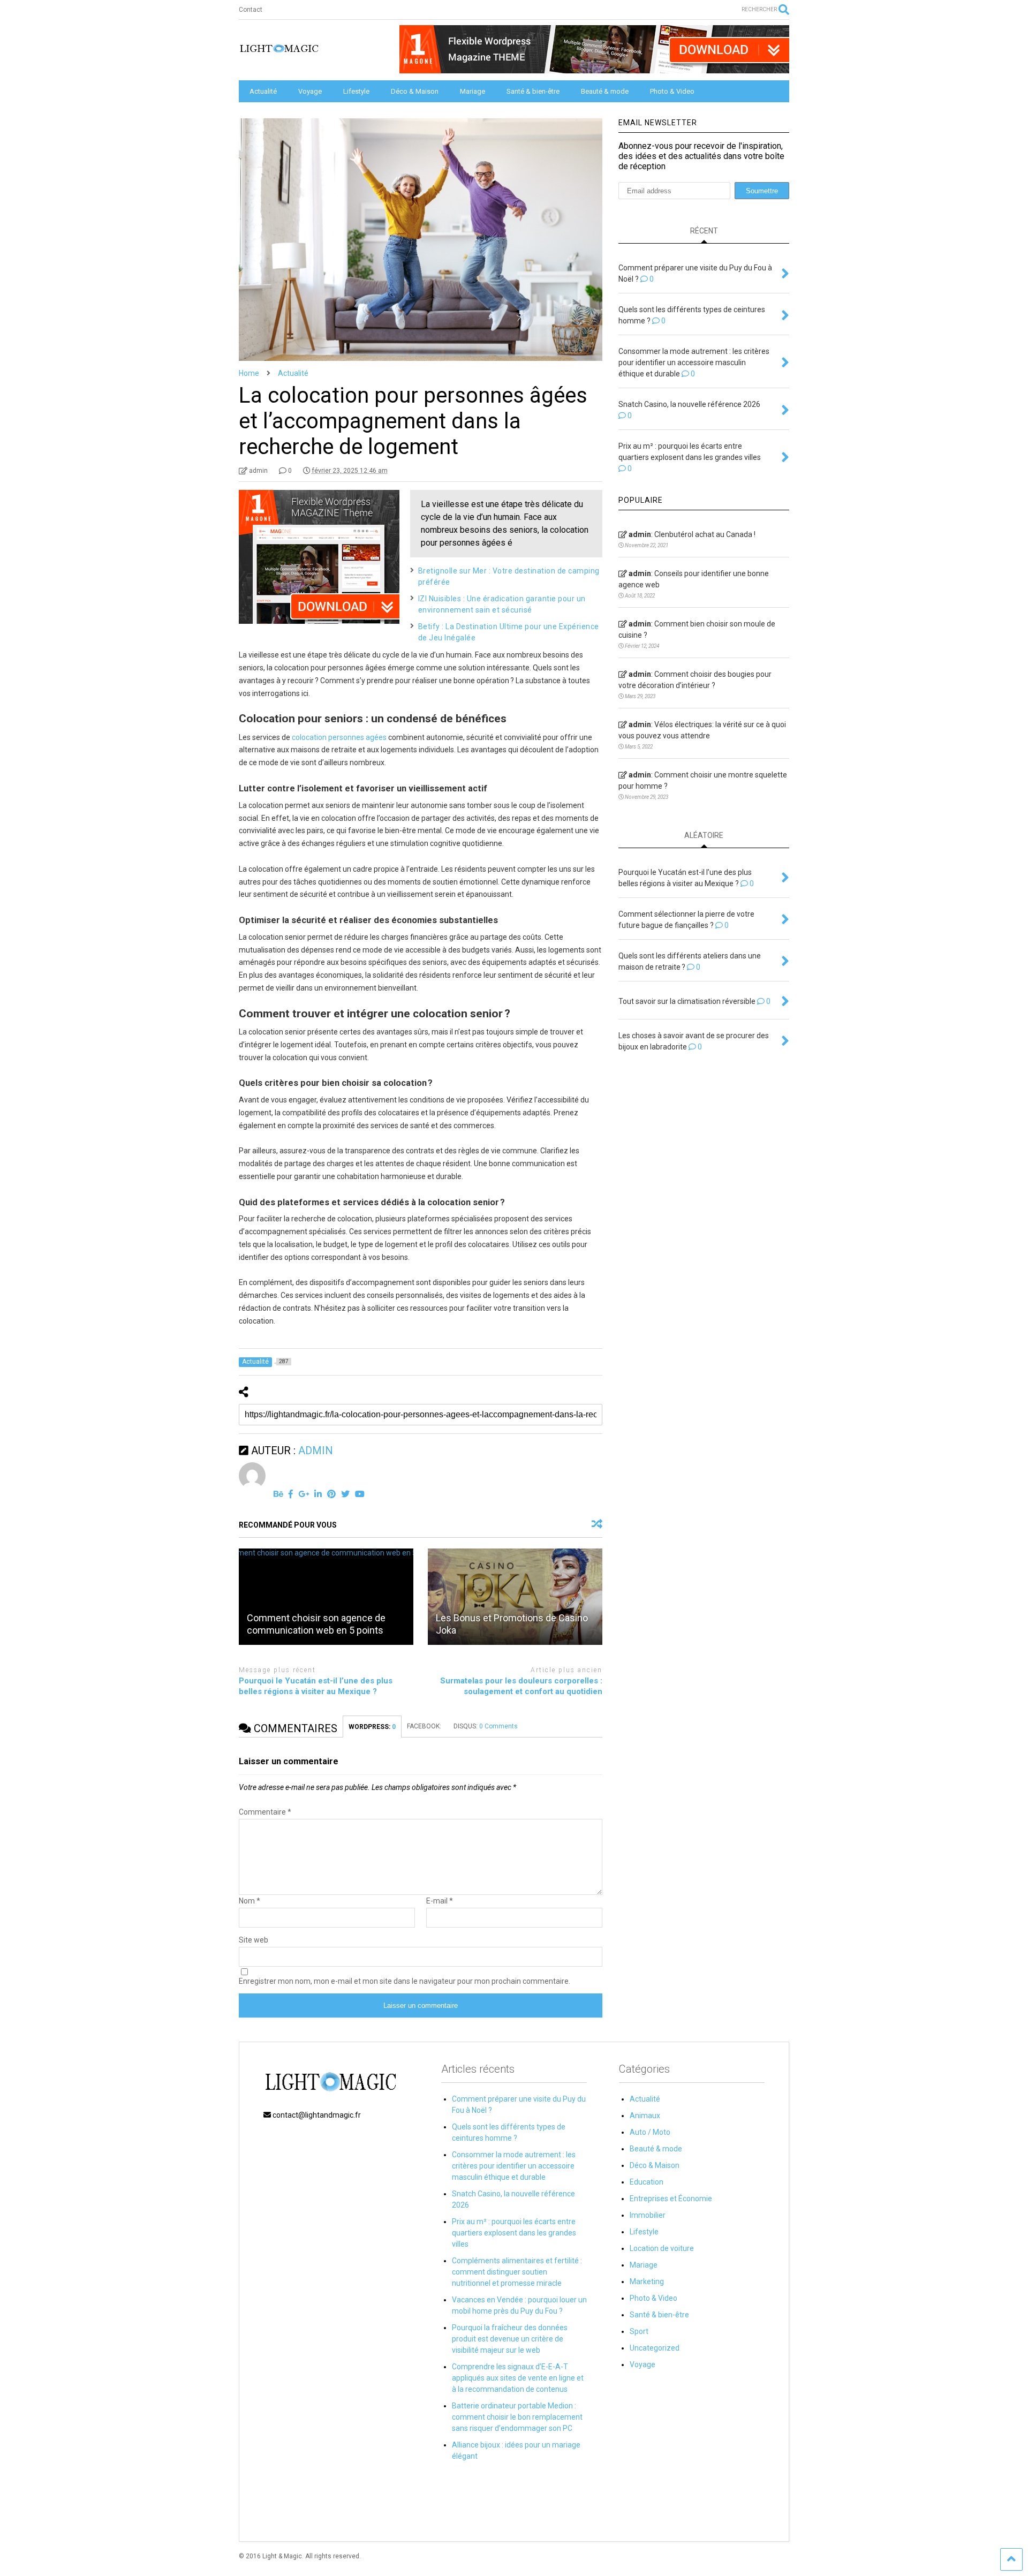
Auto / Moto (650, 2132)
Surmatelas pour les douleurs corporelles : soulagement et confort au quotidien (521, 1686)
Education (647, 2182)
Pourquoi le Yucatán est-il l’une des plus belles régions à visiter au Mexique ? (316, 1686)
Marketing (647, 2282)
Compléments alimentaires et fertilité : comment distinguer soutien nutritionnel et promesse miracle (517, 2272)
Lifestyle (356, 91)
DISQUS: (486, 1726)
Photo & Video (672, 91)
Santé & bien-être (533, 91)
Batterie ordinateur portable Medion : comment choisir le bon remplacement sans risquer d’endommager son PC (517, 2417)
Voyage (310, 91)
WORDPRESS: (372, 1727)
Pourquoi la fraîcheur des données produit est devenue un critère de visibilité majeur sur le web (510, 2339)
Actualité (263, 91)
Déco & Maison (415, 91)
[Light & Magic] (279, 52)
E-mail (440, 1901)
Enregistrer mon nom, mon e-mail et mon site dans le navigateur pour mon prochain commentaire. (405, 1981)
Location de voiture (662, 2248)
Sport (639, 2331)
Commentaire (265, 1812)
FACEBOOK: (425, 1726)
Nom (250, 1901)
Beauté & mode (605, 91)
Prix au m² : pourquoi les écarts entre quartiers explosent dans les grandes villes (514, 2233)
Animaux (645, 2116)
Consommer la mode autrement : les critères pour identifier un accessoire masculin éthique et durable (514, 2166)
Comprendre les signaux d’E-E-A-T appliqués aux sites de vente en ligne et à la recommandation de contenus (518, 2378)
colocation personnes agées (339, 737)
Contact (251, 10)
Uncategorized (655, 2348)
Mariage (473, 91)
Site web (254, 1940)
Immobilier (648, 2215)
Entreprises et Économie (671, 2199)
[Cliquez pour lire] (326, 1597)
